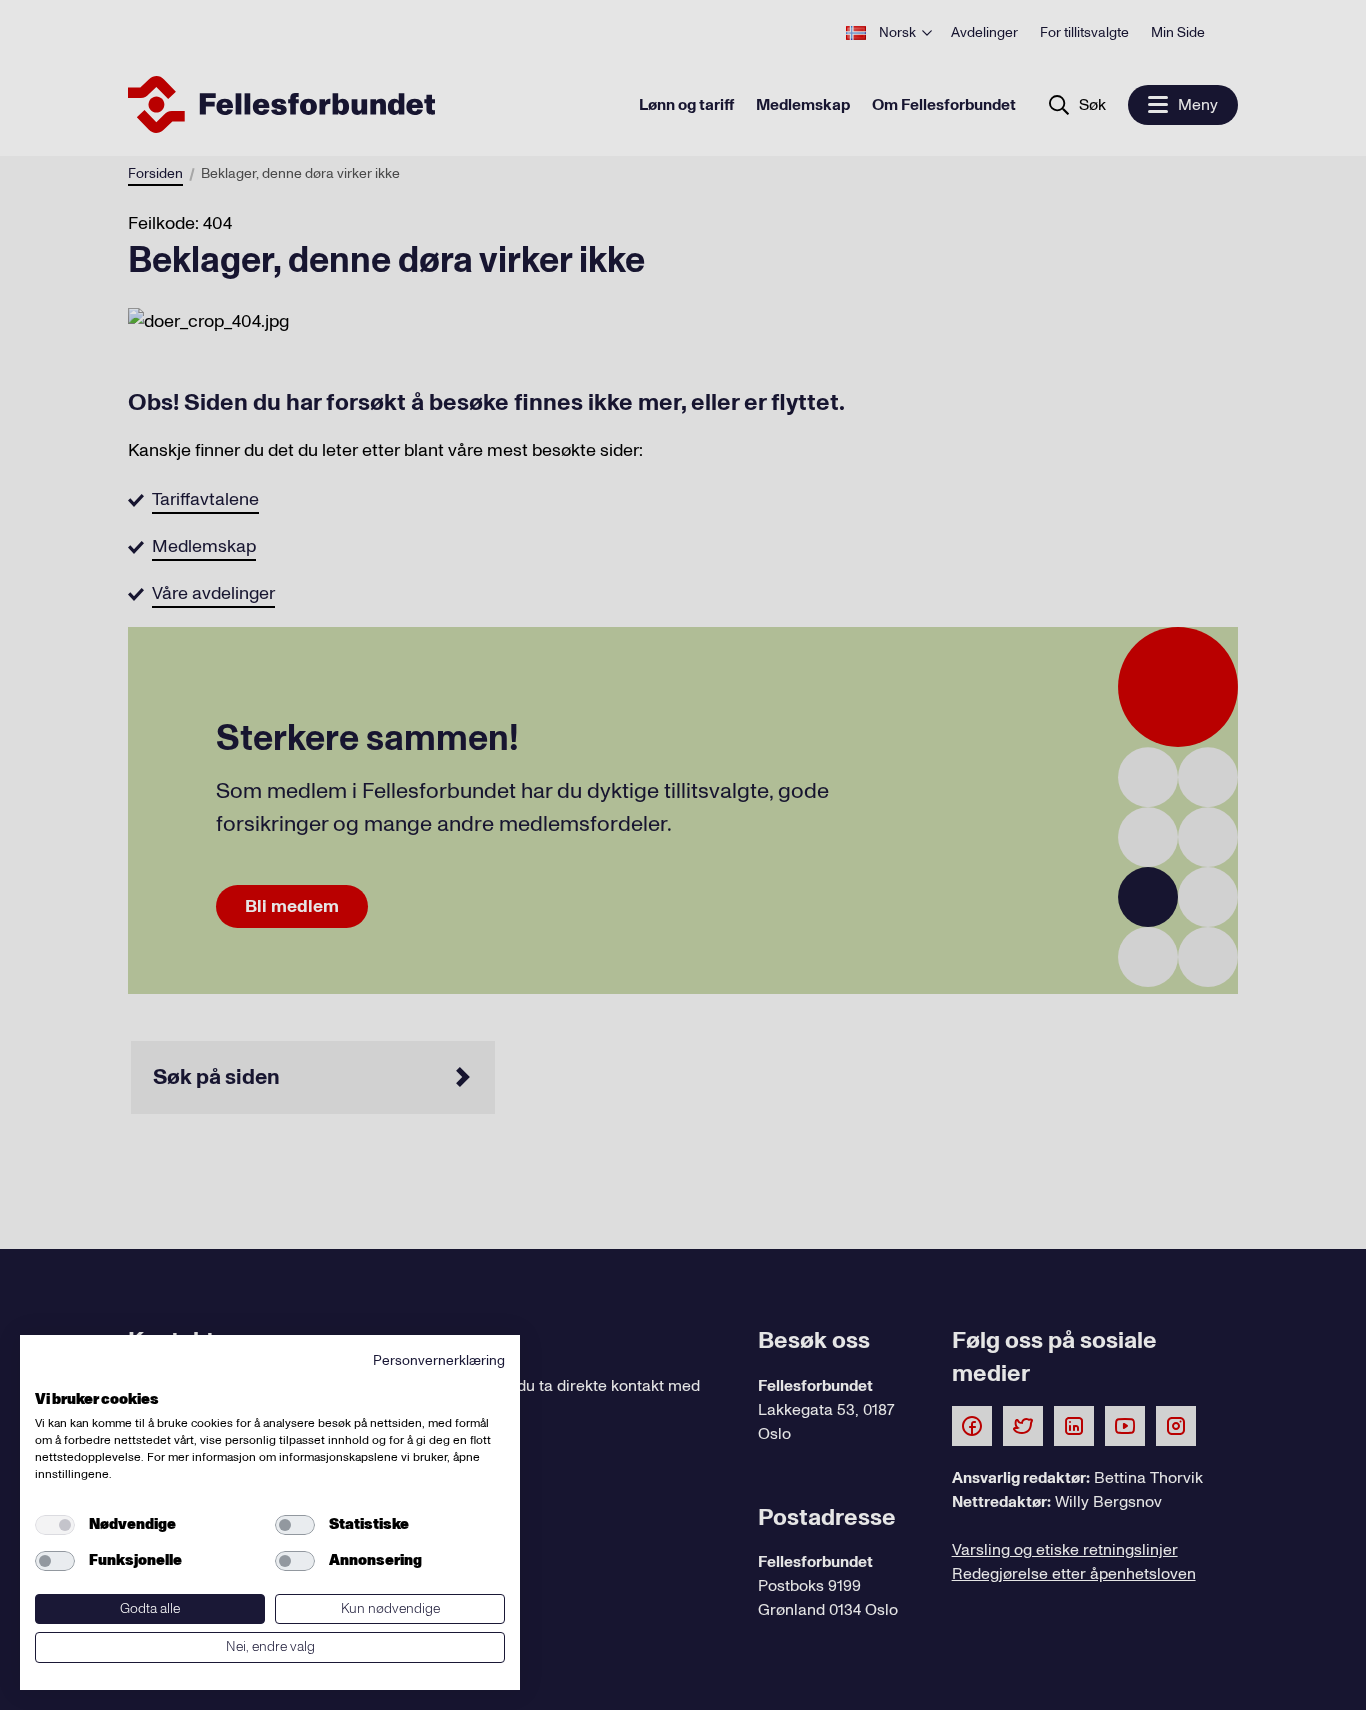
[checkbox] (55, 1525)
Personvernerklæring (439, 1360)
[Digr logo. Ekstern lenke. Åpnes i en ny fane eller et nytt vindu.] (48, 1377)
